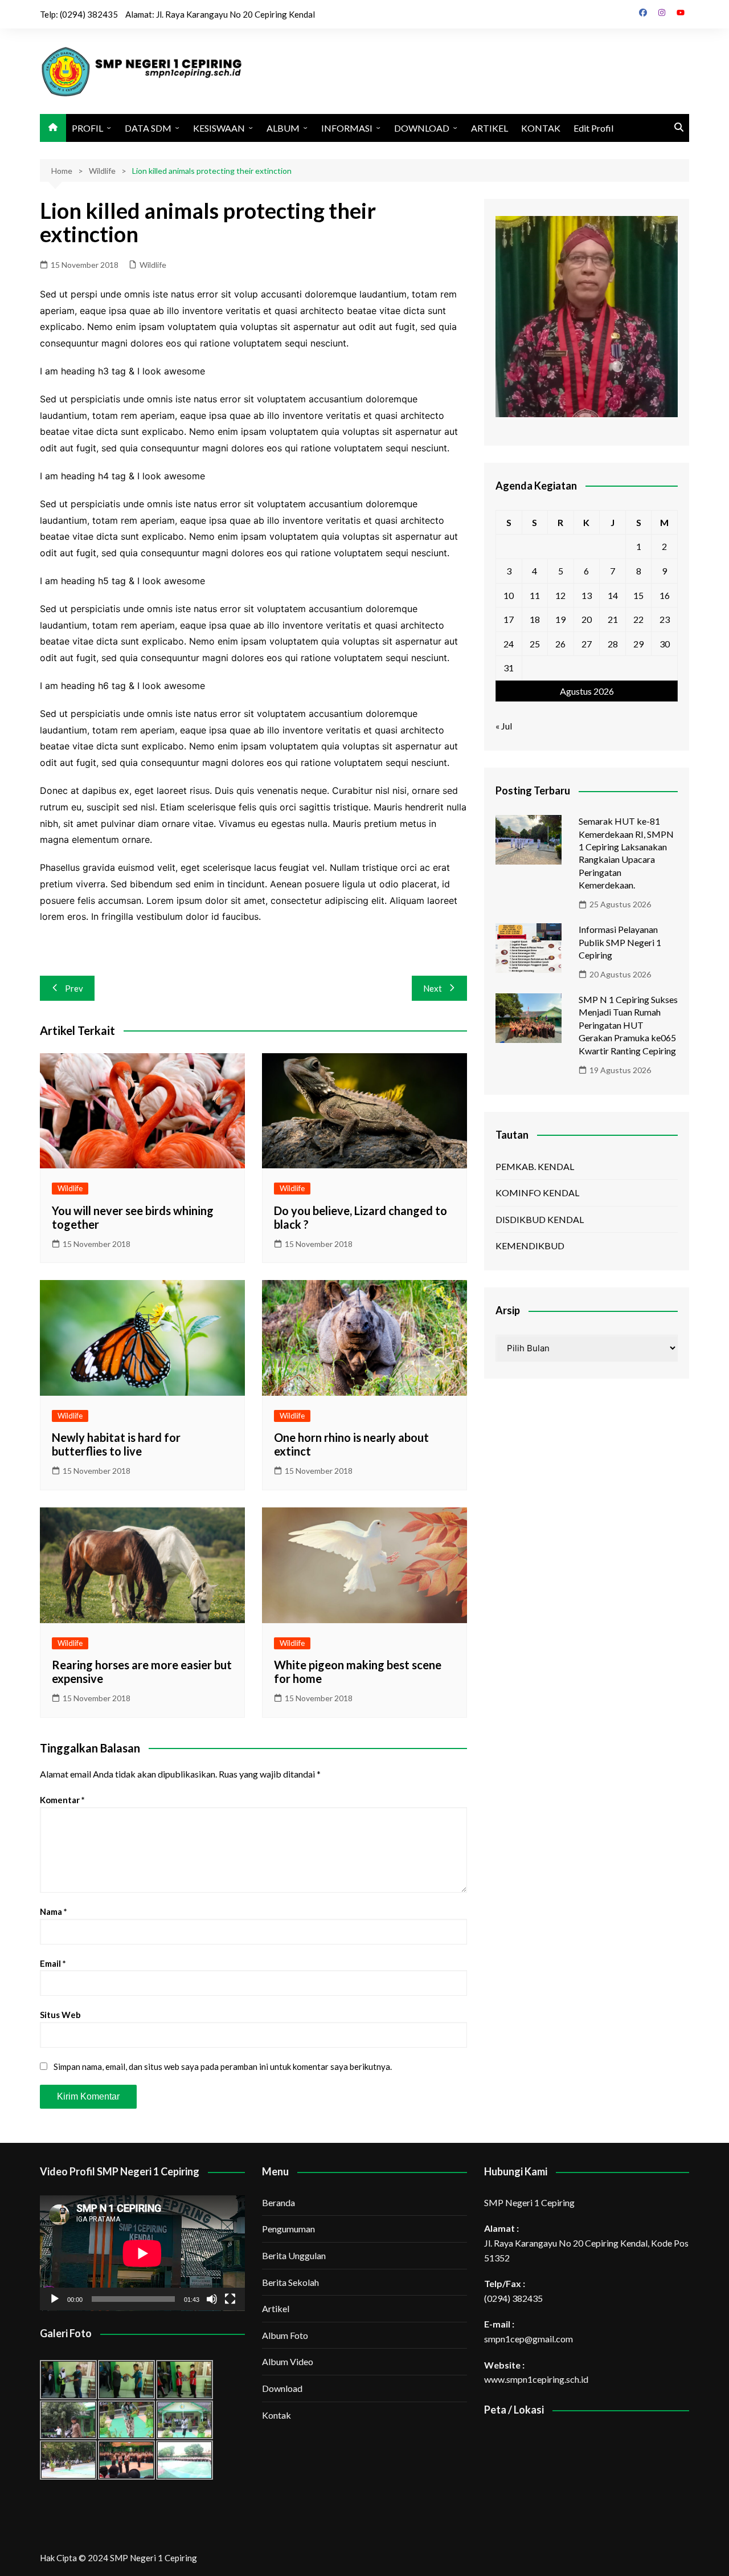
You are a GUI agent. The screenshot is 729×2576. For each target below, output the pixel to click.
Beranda (279, 2202)
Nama (54, 1911)
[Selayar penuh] (230, 2299)
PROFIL (87, 128)
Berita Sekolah (290, 2282)
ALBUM (283, 128)
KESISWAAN (219, 128)
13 (587, 595)
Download (282, 2388)
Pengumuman (288, 2229)
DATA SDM (148, 128)
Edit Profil (593, 128)
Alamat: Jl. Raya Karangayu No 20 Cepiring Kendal (220, 14)
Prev (74, 988)
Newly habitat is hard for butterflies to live (116, 1444)
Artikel (276, 2308)
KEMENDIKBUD (530, 1246)
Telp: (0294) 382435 (79, 14)
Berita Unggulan (294, 2255)
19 (560, 619)
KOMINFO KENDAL (537, 1193)
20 (587, 619)
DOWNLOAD (422, 128)
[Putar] (55, 2299)
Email (53, 1963)
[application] (142, 2253)
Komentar (62, 1800)
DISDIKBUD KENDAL (540, 1219)
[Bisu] (212, 2299)
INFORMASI (347, 128)
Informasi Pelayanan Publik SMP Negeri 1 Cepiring (620, 942)
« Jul (504, 726)
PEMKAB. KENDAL (535, 1166)
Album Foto (285, 2335)
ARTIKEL (490, 128)
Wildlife (153, 265)
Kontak (277, 2415)
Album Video (288, 2361)
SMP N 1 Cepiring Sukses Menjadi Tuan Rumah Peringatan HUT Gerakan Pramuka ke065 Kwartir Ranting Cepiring (628, 1025)
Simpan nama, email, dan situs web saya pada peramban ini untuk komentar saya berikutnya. (223, 2066)
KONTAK (541, 128)
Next (433, 988)
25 (535, 644)
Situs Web (60, 2015)
